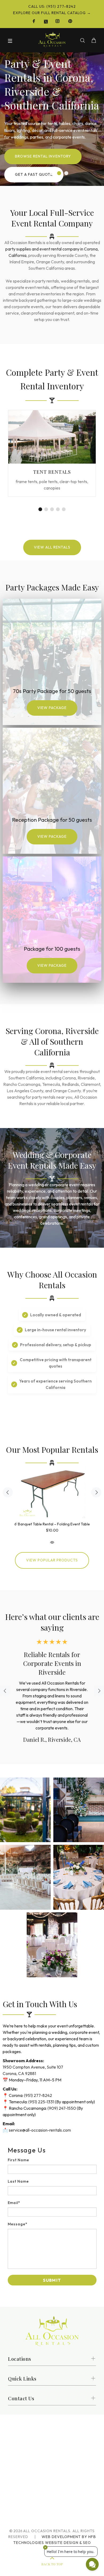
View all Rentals (52, 547)
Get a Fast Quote (34, 174)
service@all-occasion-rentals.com (40, 2130)
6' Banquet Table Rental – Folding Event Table (52, 1524)
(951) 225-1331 (41, 2102)
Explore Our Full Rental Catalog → (52, 13)
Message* (18, 2224)
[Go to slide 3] (66, 173)
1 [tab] (40, 509)
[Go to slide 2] (59, 173)
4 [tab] (58, 509)
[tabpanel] (52, 457)
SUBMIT (52, 2280)
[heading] (52, 2150)
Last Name (18, 2181)
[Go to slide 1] (52, 173)
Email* (14, 2203)
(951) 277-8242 (38, 2095)
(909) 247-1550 (62, 2108)
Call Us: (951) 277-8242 (52, 6)
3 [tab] (52, 509)
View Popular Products (52, 1560)
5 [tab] (64, 509)
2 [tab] (46, 509)
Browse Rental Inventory (43, 156)
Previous (8, 1492)
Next (96, 1492)
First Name (19, 2160)
